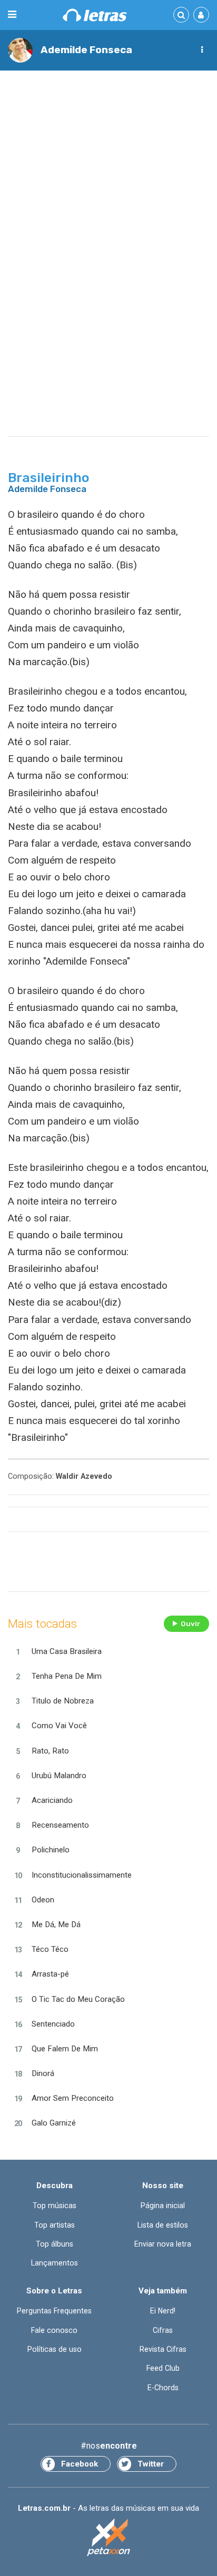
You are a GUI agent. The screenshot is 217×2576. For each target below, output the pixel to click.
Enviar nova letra (163, 2244)
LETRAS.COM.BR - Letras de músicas (95, 15)
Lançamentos (55, 2263)
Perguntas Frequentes (54, 2311)
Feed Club (163, 2368)
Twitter (151, 2464)
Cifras (163, 2330)
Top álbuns (55, 2244)
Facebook (80, 2464)
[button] (202, 50)
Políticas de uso (55, 2349)
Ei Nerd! (163, 2311)
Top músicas (55, 2206)
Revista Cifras (163, 2349)
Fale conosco (54, 2330)
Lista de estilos (163, 2225)
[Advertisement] (108, 191)
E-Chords (163, 2388)
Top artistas (55, 2225)
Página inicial (163, 2206)
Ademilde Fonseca (86, 50)
